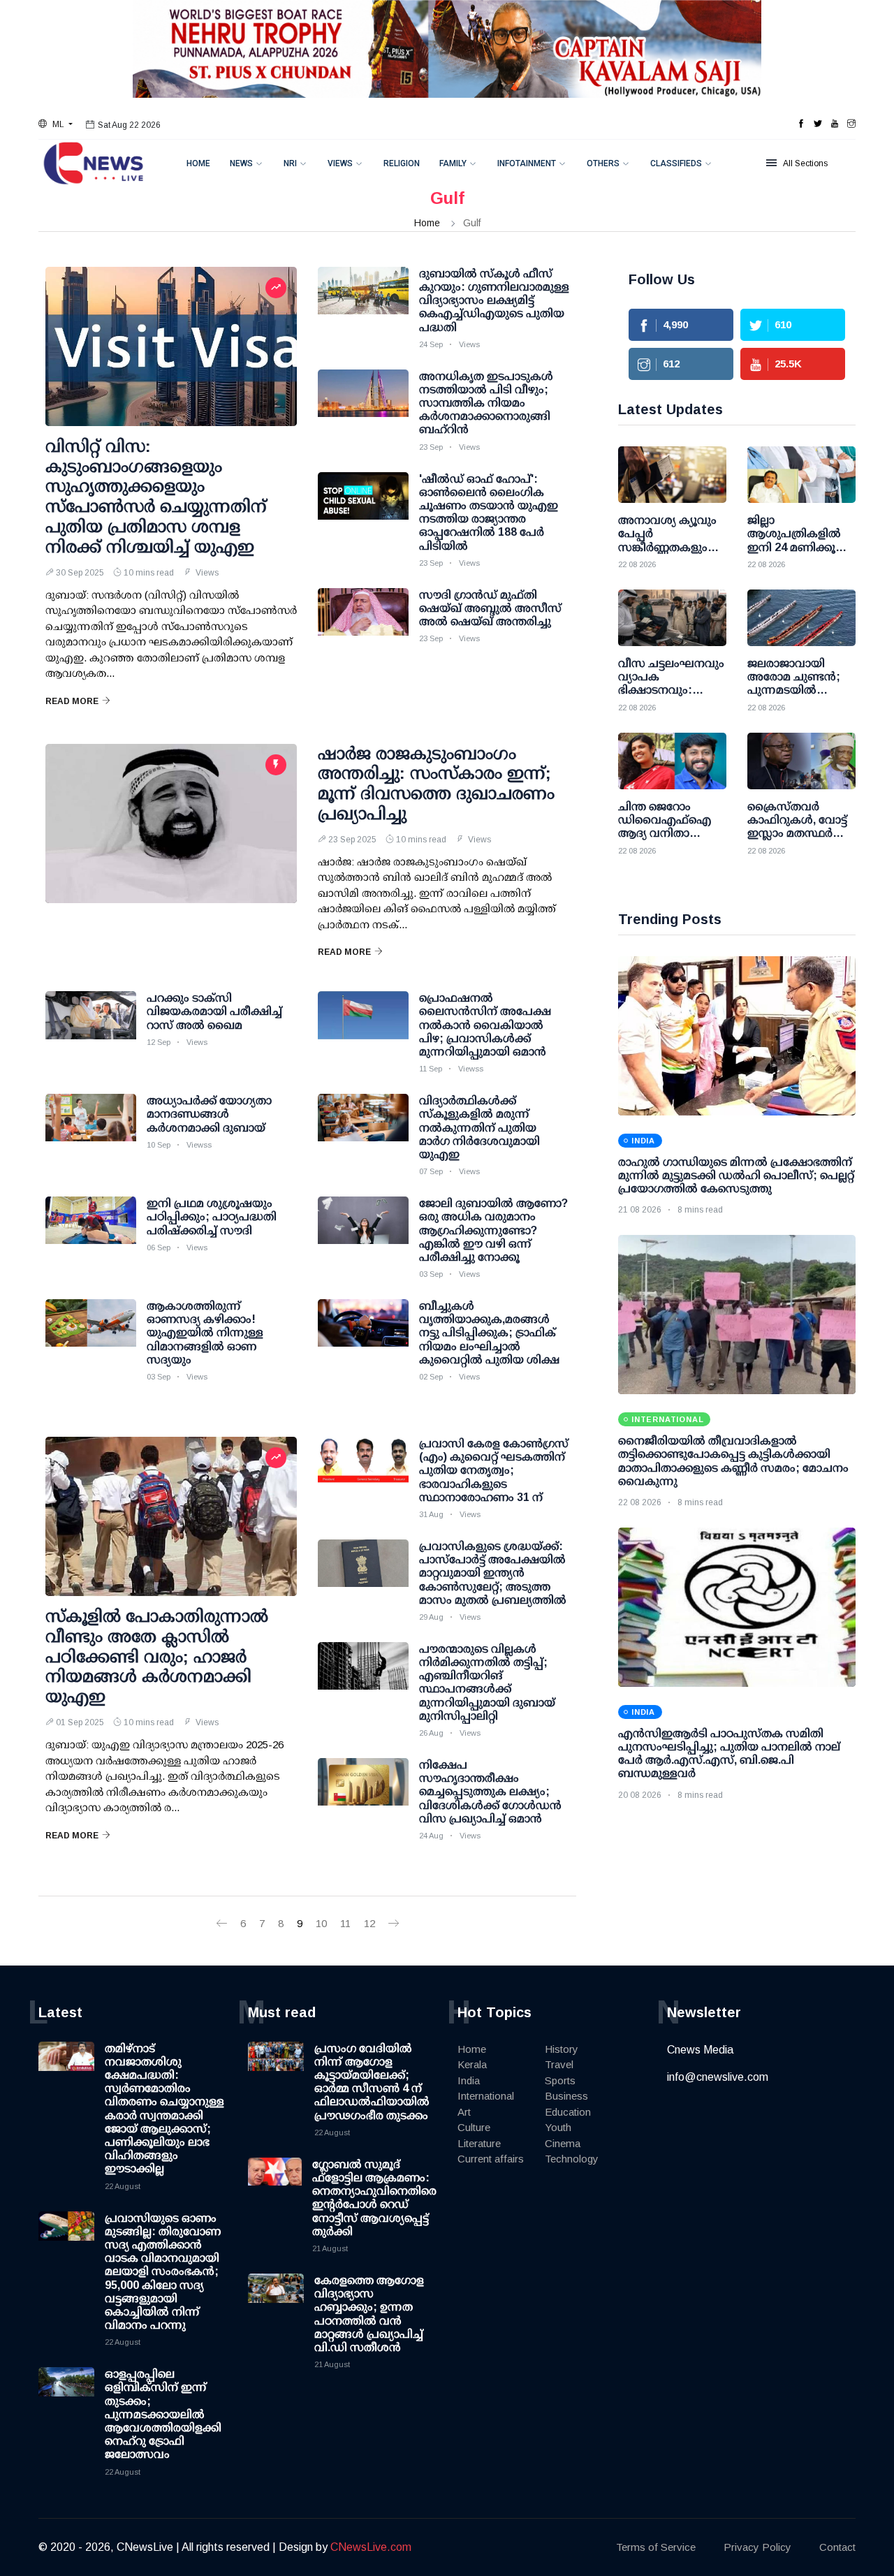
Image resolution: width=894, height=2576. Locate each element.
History (562, 2049)
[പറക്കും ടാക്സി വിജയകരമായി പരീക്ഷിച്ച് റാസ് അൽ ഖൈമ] (91, 1026)
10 (321, 1923)
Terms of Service (656, 2547)
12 (369, 1923)
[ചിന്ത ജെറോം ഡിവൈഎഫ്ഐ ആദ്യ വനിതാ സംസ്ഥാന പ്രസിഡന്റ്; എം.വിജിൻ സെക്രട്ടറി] (672, 761)
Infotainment (527, 163)
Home (198, 163)
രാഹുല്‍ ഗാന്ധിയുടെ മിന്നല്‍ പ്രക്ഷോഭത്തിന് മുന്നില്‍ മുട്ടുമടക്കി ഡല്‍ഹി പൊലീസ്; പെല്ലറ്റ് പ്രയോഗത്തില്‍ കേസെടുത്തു (736, 1175)
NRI (290, 163)
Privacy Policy (757, 2547)
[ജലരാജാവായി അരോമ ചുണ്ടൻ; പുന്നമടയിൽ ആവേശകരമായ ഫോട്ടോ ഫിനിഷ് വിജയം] (801, 618)
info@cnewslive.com (718, 2077)
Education (568, 2112)
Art (464, 2112)
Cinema (563, 2143)
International (486, 2096)
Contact (837, 2547)
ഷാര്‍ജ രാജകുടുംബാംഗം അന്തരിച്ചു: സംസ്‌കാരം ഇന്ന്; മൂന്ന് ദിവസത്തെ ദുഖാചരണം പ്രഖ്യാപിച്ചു (436, 783)
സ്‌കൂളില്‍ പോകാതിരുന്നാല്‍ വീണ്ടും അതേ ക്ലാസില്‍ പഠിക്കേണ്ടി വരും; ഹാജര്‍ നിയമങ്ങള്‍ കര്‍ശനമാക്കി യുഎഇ (157, 1656)
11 (345, 1923)
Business (566, 2096)
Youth (558, 2127)
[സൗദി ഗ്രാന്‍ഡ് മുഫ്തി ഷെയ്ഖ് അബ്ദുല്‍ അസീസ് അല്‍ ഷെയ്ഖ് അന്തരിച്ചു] (363, 623)
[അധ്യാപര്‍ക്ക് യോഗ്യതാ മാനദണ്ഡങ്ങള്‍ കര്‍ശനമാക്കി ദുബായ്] (91, 1129)
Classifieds (676, 163)
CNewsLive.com (371, 2547)
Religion (402, 163)
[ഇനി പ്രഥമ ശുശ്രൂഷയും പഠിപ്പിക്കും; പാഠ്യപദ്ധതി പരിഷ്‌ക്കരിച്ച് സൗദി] (91, 1231)
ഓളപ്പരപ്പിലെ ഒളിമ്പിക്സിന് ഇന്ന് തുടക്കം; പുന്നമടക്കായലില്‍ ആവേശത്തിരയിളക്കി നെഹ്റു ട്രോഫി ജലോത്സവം (163, 2414)
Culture (474, 2127)
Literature (479, 2143)
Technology (572, 2159)
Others (603, 163)
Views (340, 163)
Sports (560, 2080)
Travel (559, 2064)
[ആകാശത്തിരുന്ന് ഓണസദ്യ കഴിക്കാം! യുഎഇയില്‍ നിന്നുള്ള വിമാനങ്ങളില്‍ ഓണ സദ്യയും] (91, 1334)
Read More (72, 701)
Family (453, 163)
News (241, 163)
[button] (56, 124)
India (469, 2080)
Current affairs (491, 2159)
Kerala (472, 2064)
